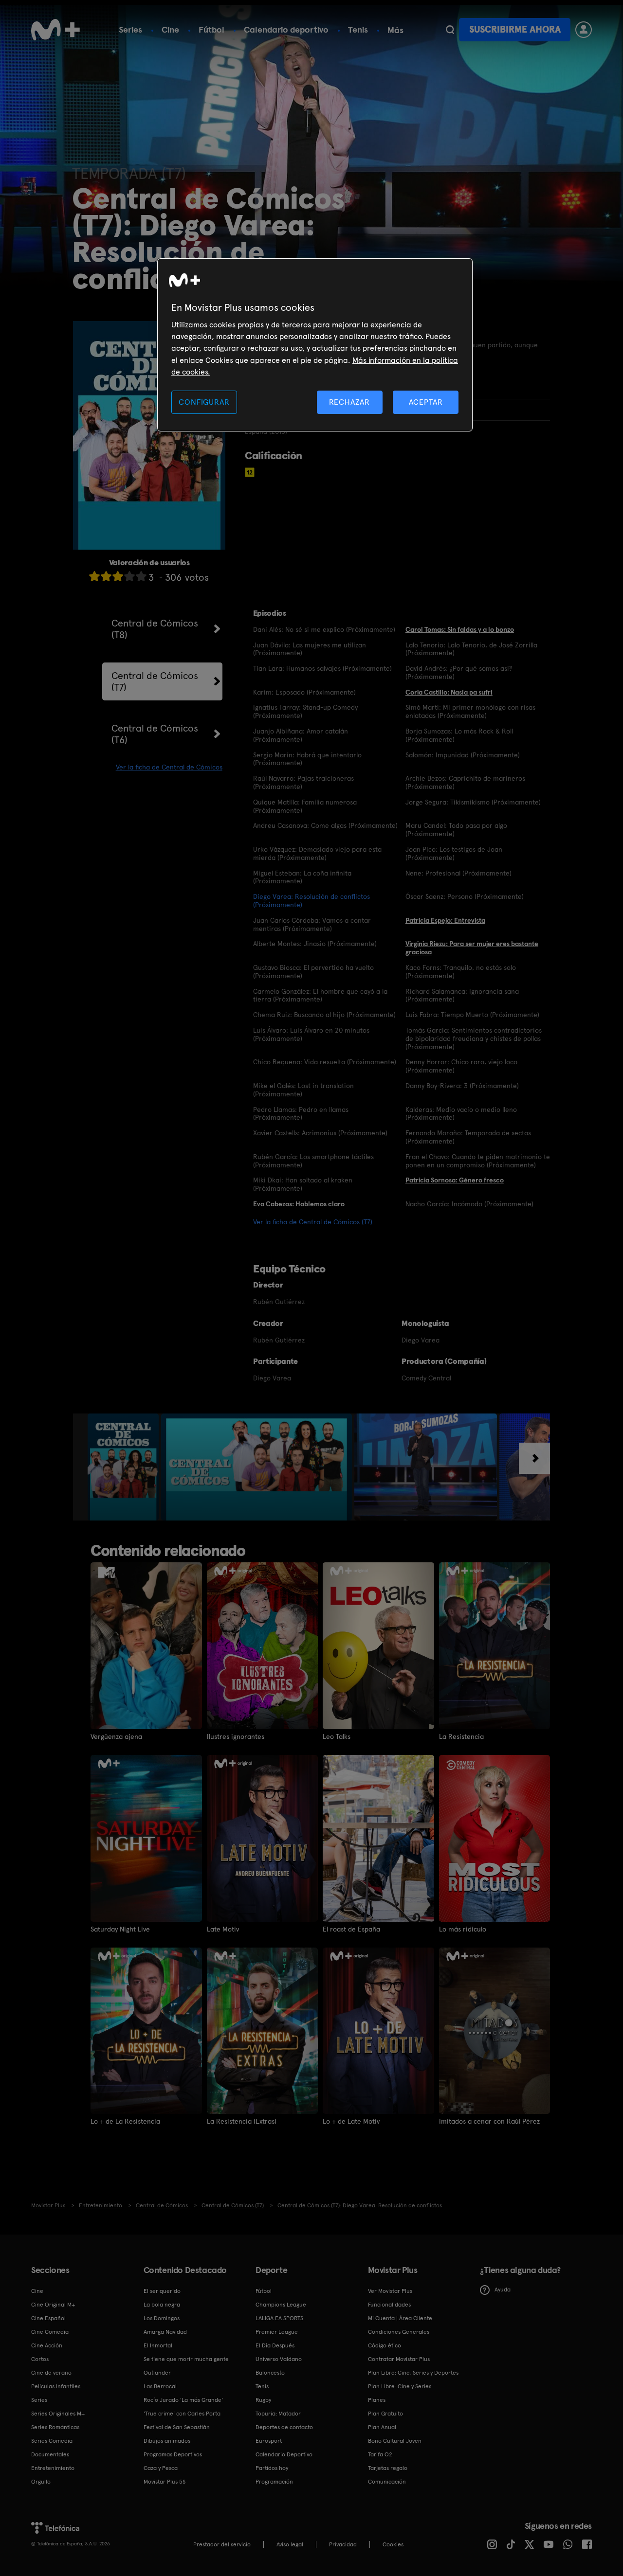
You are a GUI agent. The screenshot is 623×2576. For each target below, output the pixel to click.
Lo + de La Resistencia (125, 2121)
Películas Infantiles (56, 2386)
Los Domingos (162, 2318)
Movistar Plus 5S (165, 2482)
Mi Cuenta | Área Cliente (400, 2318)
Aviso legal (290, 2544)
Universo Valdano (279, 2359)
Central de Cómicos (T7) (155, 681)
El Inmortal (158, 2345)
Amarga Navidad (165, 2332)
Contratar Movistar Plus (399, 2359)
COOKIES (393, 2544)
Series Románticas (55, 2427)
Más (395, 30)
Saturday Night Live (120, 1929)
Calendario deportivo (286, 29)
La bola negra (162, 2305)
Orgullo (41, 2482)
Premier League (277, 2332)
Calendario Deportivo (284, 2454)
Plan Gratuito (385, 2414)
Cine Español (48, 2318)
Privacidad (343, 2544)
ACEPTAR (426, 402)
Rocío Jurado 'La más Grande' (183, 2400)
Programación (274, 2482)
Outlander (157, 2373)
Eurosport (269, 2441)
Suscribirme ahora (515, 29)
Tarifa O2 (380, 2454)
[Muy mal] (94, 576)
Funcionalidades (389, 2305)
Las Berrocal (160, 2386)
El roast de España (351, 1929)
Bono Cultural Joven (395, 2441)
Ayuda (503, 2290)
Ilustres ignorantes (236, 1736)
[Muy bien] (141, 576)
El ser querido (162, 2291)
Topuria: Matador (278, 2414)
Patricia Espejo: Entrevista (445, 920)
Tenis (358, 29)
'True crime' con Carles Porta (182, 2414)
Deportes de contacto (284, 2427)
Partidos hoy (272, 2468)
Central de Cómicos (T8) (155, 629)
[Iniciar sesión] (584, 30)
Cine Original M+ (53, 2305)
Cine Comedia (50, 2332)
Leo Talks (337, 1736)
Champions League (281, 2305)
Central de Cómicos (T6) (155, 734)
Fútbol (211, 29)
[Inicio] (55, 30)
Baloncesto (270, 2373)
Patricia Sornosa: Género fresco (455, 1180)
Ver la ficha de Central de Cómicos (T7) (313, 1222)
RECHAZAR (349, 402)
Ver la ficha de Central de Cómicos (169, 767)
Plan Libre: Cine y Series (400, 2386)
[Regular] (118, 576)
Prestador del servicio (222, 2544)
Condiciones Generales (399, 2332)
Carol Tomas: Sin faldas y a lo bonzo (460, 629)
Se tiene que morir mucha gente (186, 2359)
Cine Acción (47, 2345)
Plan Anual (382, 2427)
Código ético (385, 2345)
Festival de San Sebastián (177, 2427)
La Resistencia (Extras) (242, 2121)
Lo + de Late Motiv (351, 2121)
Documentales (50, 2454)
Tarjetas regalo (388, 2468)
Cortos (40, 2359)
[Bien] (129, 576)
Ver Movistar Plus (390, 2291)
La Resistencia (461, 1736)
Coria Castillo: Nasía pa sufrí (449, 692)
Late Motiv (223, 1929)
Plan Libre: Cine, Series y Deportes (413, 2373)
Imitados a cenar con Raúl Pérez (489, 2121)
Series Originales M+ (58, 2414)
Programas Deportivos (173, 2454)
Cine (170, 29)
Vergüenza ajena (116, 1736)
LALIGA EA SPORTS (279, 2318)
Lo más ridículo (463, 1929)
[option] (124, 1467)
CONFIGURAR (204, 402)
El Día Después (275, 2345)
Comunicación (387, 2482)
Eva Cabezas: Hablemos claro (299, 1204)
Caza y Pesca (161, 2468)
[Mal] (106, 576)
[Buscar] (450, 30)
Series (130, 29)
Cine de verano (51, 2373)
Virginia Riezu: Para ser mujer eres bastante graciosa (472, 948)
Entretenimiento (53, 2468)
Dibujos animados (167, 2441)
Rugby (263, 2400)
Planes (377, 2400)
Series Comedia (52, 2441)
